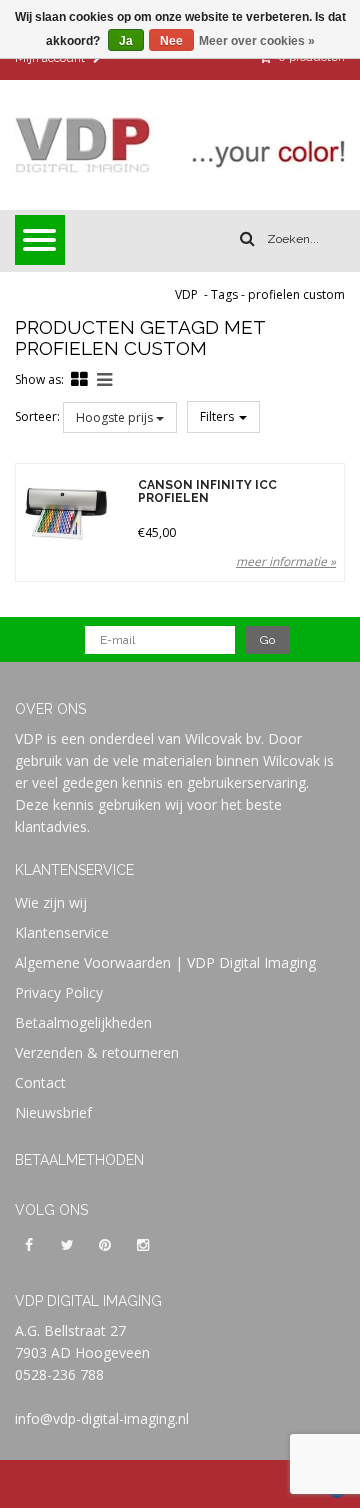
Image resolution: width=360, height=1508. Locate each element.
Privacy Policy (59, 992)
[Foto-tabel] (79, 379)
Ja (126, 41)
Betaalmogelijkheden (83, 1022)
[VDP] (180, 144)
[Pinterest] (105, 1244)
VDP (186, 294)
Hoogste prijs (116, 417)
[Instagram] (143, 1244)
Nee (171, 41)
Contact (40, 1082)
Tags (224, 294)
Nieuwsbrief (53, 1112)
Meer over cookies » (257, 41)
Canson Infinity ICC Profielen (207, 492)
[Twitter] (67, 1244)
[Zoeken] (247, 239)
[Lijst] (104, 379)
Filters (218, 416)
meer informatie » (286, 561)
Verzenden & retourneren (97, 1052)
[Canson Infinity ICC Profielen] (66, 514)
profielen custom (296, 294)
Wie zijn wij (51, 902)
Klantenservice (62, 932)
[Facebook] (29, 1244)
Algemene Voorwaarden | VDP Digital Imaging (165, 962)
